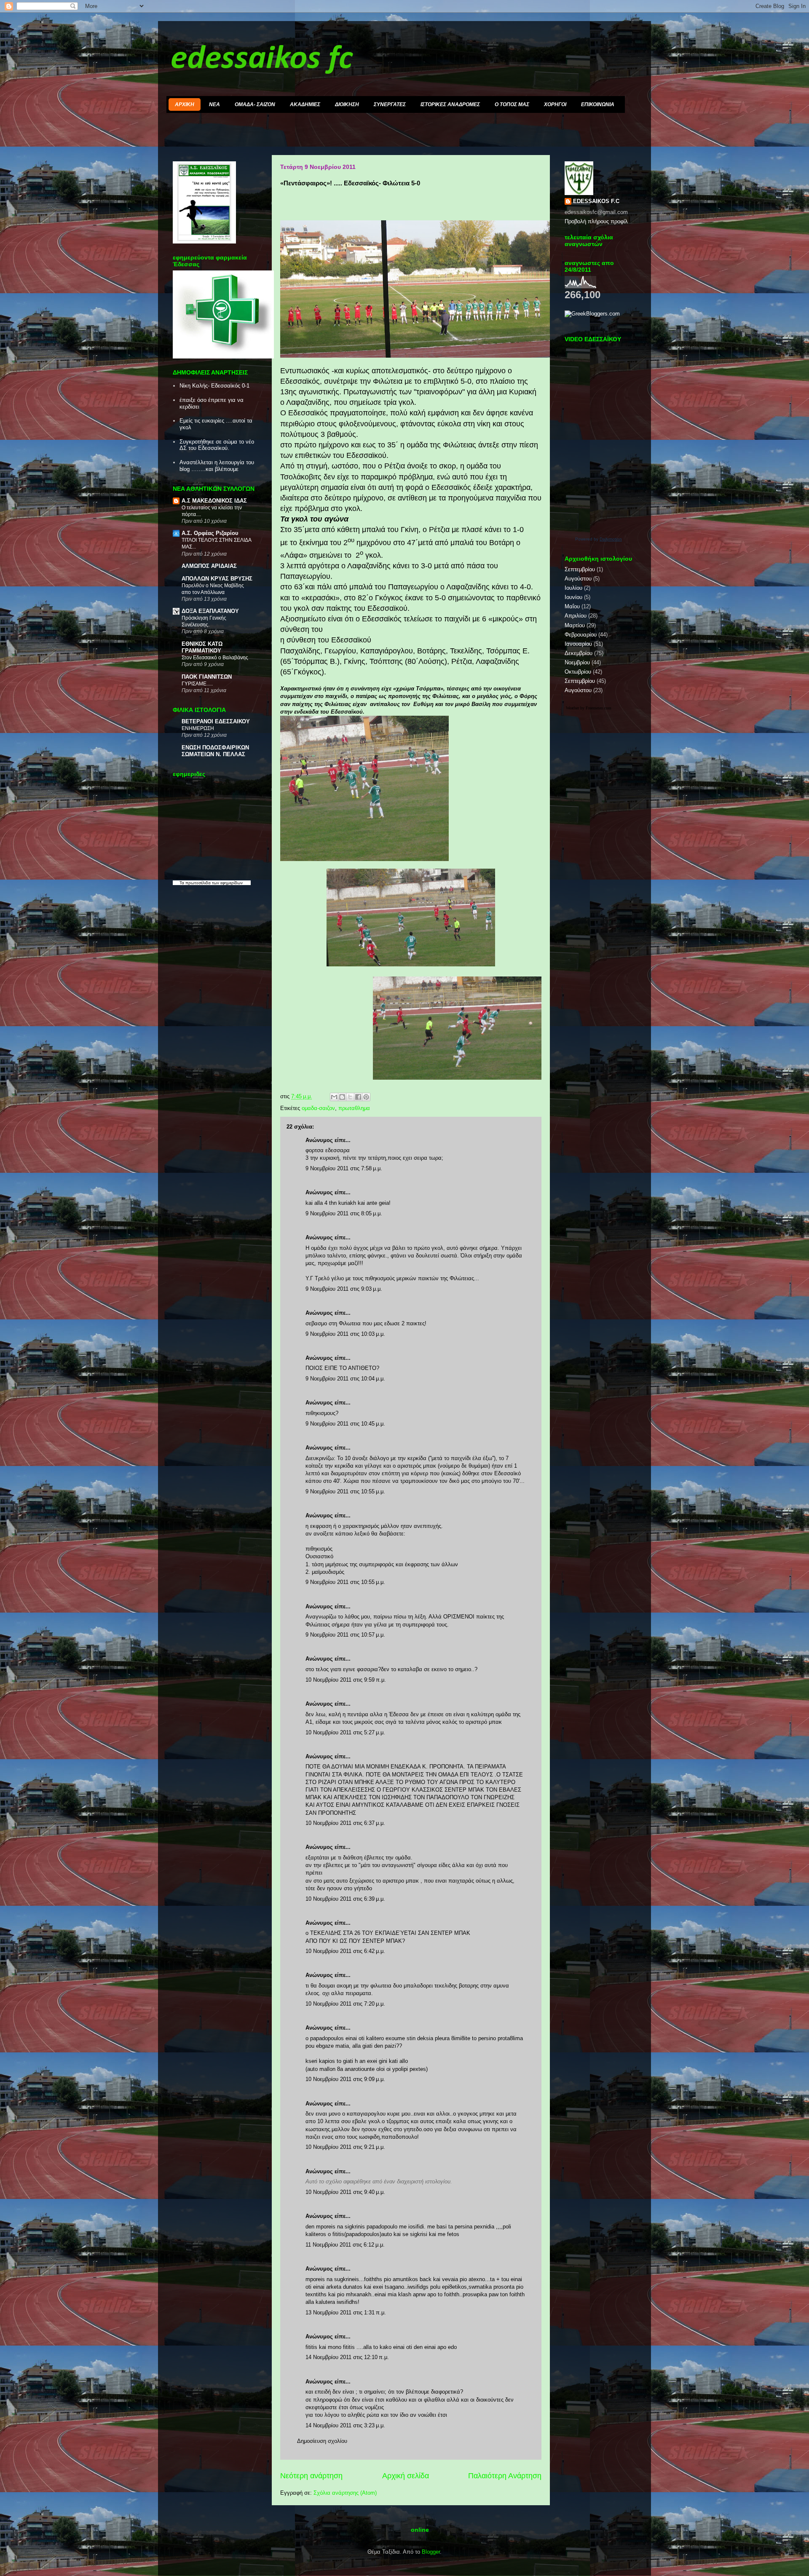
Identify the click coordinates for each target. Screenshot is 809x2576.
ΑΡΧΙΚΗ (185, 104)
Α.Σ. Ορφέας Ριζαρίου (210, 533)
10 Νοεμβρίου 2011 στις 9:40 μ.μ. (345, 2192)
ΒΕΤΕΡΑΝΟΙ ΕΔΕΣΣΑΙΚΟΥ (216, 721)
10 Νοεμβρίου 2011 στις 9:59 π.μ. (346, 1680)
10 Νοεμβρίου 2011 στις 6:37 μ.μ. (345, 1823)
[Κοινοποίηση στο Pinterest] (366, 1097)
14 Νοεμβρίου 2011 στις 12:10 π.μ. (347, 2357)
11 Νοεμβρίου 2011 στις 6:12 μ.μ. (345, 2245)
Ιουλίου (573, 588)
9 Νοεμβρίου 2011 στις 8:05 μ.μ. (344, 1213)
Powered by (599, 539)
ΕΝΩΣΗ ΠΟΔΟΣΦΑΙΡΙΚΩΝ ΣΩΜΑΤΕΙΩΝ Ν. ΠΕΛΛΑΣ (215, 751)
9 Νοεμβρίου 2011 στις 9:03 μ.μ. (344, 1289)
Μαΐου (572, 606)
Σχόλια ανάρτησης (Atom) (345, 2493)
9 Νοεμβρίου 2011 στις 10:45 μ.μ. (345, 1424)
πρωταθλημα (354, 1108)
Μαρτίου (575, 625)
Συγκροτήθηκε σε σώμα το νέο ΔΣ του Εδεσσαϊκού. (217, 445)
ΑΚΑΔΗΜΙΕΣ (305, 104)
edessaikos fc (262, 59)
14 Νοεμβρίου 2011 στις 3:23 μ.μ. (345, 2425)
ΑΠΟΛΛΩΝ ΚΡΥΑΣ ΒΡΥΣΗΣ (217, 579)
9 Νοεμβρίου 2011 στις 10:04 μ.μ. (345, 1379)
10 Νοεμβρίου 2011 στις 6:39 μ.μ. (345, 1899)
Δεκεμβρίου (579, 653)
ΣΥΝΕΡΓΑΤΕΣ (390, 104)
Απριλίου (576, 616)
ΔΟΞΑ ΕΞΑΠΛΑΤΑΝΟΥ (210, 611)
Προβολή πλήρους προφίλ (596, 221)
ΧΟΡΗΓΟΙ (555, 104)
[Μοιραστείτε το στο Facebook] (358, 1097)
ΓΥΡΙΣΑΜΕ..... (197, 684)
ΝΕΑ (214, 104)
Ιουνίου (573, 597)
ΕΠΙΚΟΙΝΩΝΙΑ (598, 104)
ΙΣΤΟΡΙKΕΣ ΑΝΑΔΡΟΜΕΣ (450, 104)
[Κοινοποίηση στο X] (350, 1097)
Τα (182, 883)
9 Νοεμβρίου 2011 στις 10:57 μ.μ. (345, 1635)
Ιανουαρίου (578, 644)
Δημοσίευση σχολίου (322, 2441)
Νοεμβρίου (577, 662)
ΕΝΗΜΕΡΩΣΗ (198, 728)
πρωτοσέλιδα (198, 883)
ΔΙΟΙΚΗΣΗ (347, 104)
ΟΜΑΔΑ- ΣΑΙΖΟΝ (255, 104)
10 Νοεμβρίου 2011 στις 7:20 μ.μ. (345, 2004)
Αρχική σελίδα (406, 2476)
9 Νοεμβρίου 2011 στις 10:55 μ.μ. (345, 1491)
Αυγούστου (578, 579)
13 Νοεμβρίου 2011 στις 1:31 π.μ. (346, 2313)
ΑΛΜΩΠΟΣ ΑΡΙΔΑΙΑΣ (209, 566)
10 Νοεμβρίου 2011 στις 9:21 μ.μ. (345, 2147)
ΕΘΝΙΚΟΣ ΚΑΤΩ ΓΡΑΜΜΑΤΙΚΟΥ (202, 647)
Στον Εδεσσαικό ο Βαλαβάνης (215, 658)
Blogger (431, 2552)
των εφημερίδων (227, 883)
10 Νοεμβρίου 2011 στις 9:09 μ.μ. (345, 2079)
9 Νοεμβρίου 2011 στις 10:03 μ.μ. (345, 1334)
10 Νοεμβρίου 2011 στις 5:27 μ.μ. (345, 1732)
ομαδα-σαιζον (318, 1108)
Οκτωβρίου (578, 672)
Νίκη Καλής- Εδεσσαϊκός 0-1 (214, 386)
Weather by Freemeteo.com (589, 708)
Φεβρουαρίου (581, 635)
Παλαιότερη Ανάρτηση (505, 2476)
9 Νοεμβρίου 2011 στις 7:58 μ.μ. (344, 1168)
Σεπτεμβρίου (580, 569)
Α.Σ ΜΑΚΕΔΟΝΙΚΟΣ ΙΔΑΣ (214, 501)
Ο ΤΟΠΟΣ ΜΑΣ (512, 104)
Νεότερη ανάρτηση (311, 2476)
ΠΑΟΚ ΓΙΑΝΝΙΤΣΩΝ (207, 677)
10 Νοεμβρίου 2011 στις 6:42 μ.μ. (345, 1951)
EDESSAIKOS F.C (596, 201)
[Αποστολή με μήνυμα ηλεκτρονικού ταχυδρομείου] (334, 1097)
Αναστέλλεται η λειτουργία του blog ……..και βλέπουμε (217, 466)
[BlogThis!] (342, 1097)
